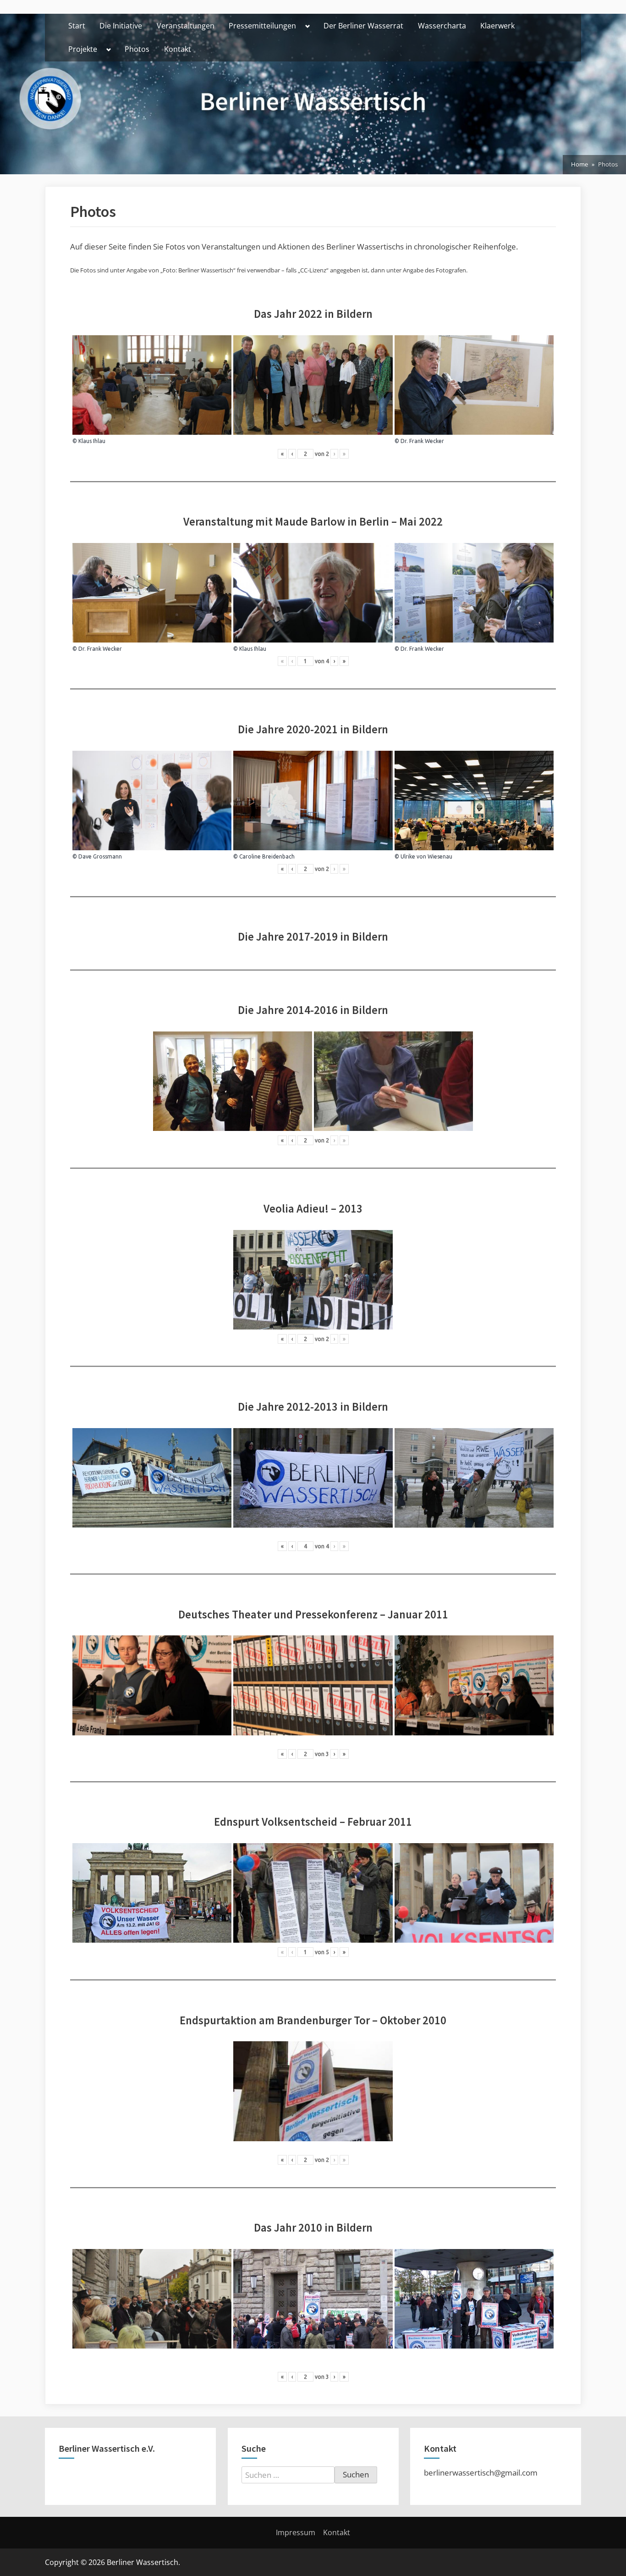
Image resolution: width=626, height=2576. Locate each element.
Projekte (83, 49)
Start (77, 26)
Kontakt (178, 49)
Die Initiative (121, 26)
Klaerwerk (497, 26)
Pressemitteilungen (262, 26)
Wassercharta (442, 26)
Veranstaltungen (186, 26)
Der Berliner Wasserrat (363, 26)
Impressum (296, 2532)
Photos (137, 49)
